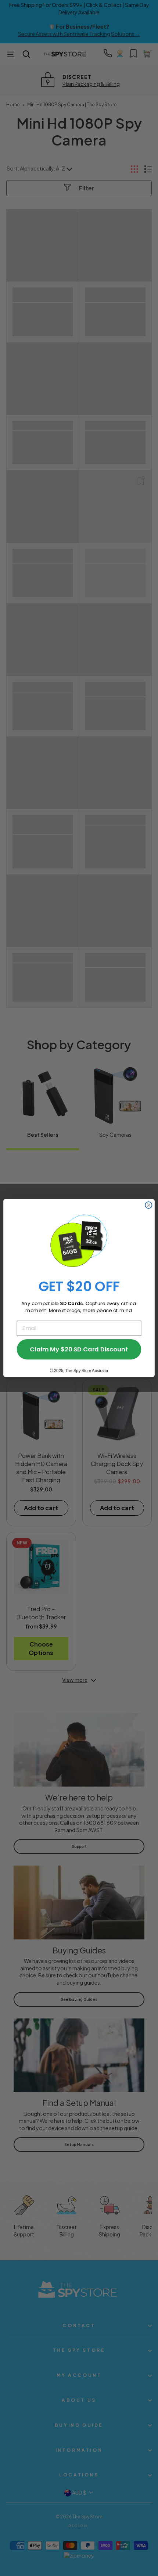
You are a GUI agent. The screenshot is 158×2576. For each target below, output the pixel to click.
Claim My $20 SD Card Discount (79, 1349)
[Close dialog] (148, 1205)
